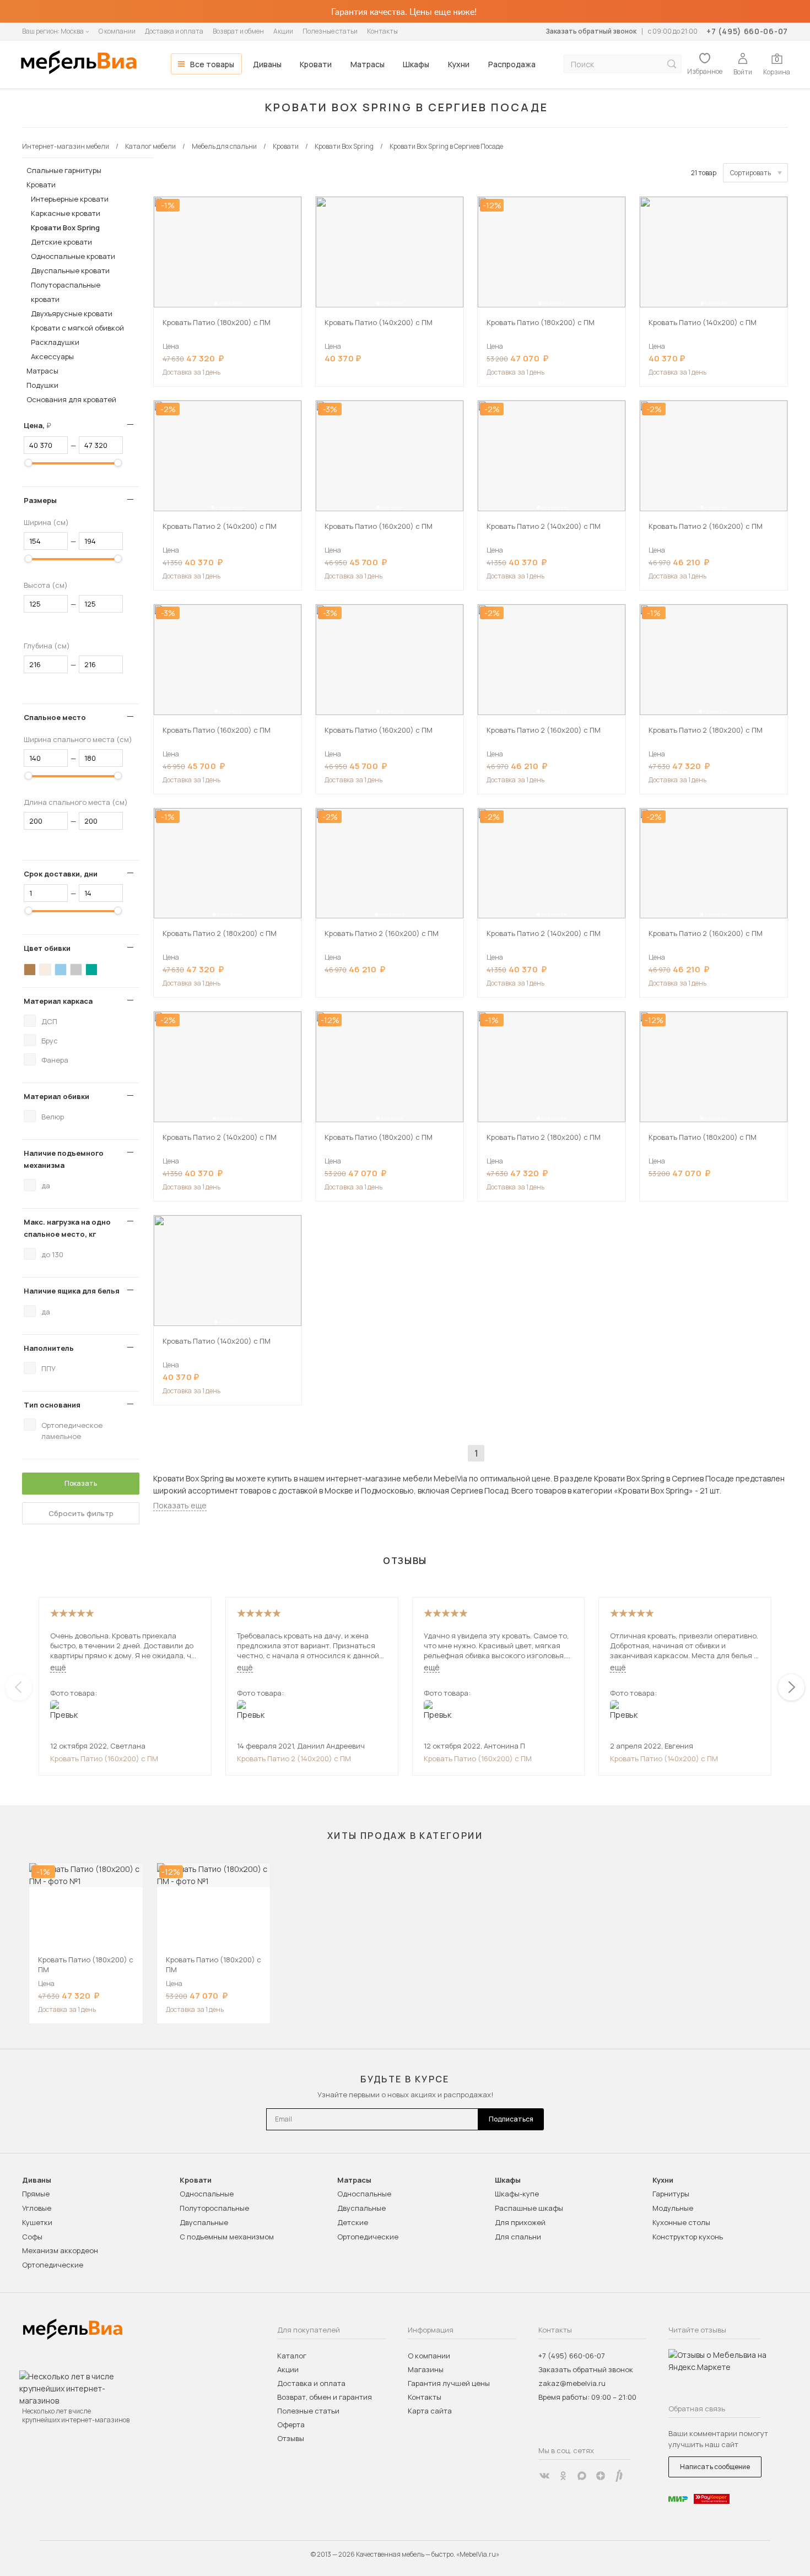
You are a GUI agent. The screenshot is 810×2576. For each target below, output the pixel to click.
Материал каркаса (58, 1001)
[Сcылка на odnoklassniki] (563, 2476)
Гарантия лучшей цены (449, 2383)
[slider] (29, 463)
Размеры (40, 500)
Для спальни (518, 2237)
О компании (117, 31)
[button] (216, 304)
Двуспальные (204, 2222)
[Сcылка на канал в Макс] (582, 2476)
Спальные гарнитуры (64, 170)
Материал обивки (56, 1096)
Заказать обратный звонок (591, 31)
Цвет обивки (47, 948)
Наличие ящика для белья (72, 1291)
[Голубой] (61, 970)
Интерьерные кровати (70, 199)
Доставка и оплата (174, 31)
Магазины (426, 2369)
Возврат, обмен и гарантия (325, 2397)
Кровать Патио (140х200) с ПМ (664, 1758)
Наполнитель (49, 1348)
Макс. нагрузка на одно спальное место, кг (67, 1228)
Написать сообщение (715, 2467)
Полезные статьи (330, 31)
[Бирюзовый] (91, 970)
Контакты (382, 31)
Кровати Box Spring (65, 228)
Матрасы (368, 64)
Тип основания (52, 1405)
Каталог (292, 2356)
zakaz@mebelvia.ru (572, 2383)
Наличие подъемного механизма (64, 1159)
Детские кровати (61, 242)
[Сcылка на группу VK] (544, 2476)
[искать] (672, 64)
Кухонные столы (681, 2222)
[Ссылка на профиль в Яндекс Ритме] (619, 2476)
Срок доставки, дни (61, 874)
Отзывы (291, 2438)
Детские (353, 2222)
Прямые (36, 2194)
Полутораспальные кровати (66, 292)
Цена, (42, 425)
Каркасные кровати (66, 213)
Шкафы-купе (517, 2194)
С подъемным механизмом (227, 2237)
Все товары (212, 64)
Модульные (673, 2208)
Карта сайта (430, 2411)
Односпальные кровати (73, 256)
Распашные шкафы (529, 2208)
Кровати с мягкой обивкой (77, 328)
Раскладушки (55, 342)
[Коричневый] (30, 970)
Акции (283, 31)
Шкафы (416, 64)
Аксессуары (52, 356)
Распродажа (512, 64)
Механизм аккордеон (60, 2250)
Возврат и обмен (238, 31)
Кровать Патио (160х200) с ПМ (104, 1758)
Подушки (42, 385)
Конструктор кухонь (688, 2237)
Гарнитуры (671, 2194)
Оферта (291, 2425)
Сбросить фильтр (81, 1513)
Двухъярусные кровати (72, 313)
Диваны (267, 64)
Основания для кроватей (71, 399)
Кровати (316, 64)
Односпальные (207, 2194)
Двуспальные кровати (70, 270)
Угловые (37, 2208)
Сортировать (750, 173)
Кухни (459, 64)
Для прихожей (520, 2222)
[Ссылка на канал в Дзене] (601, 2476)
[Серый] (76, 970)
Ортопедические (53, 2265)
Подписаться (511, 2119)
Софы (32, 2237)
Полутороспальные (214, 2208)
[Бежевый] (45, 970)
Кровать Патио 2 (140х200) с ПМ (294, 1758)
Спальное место (55, 717)
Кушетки (37, 2222)
